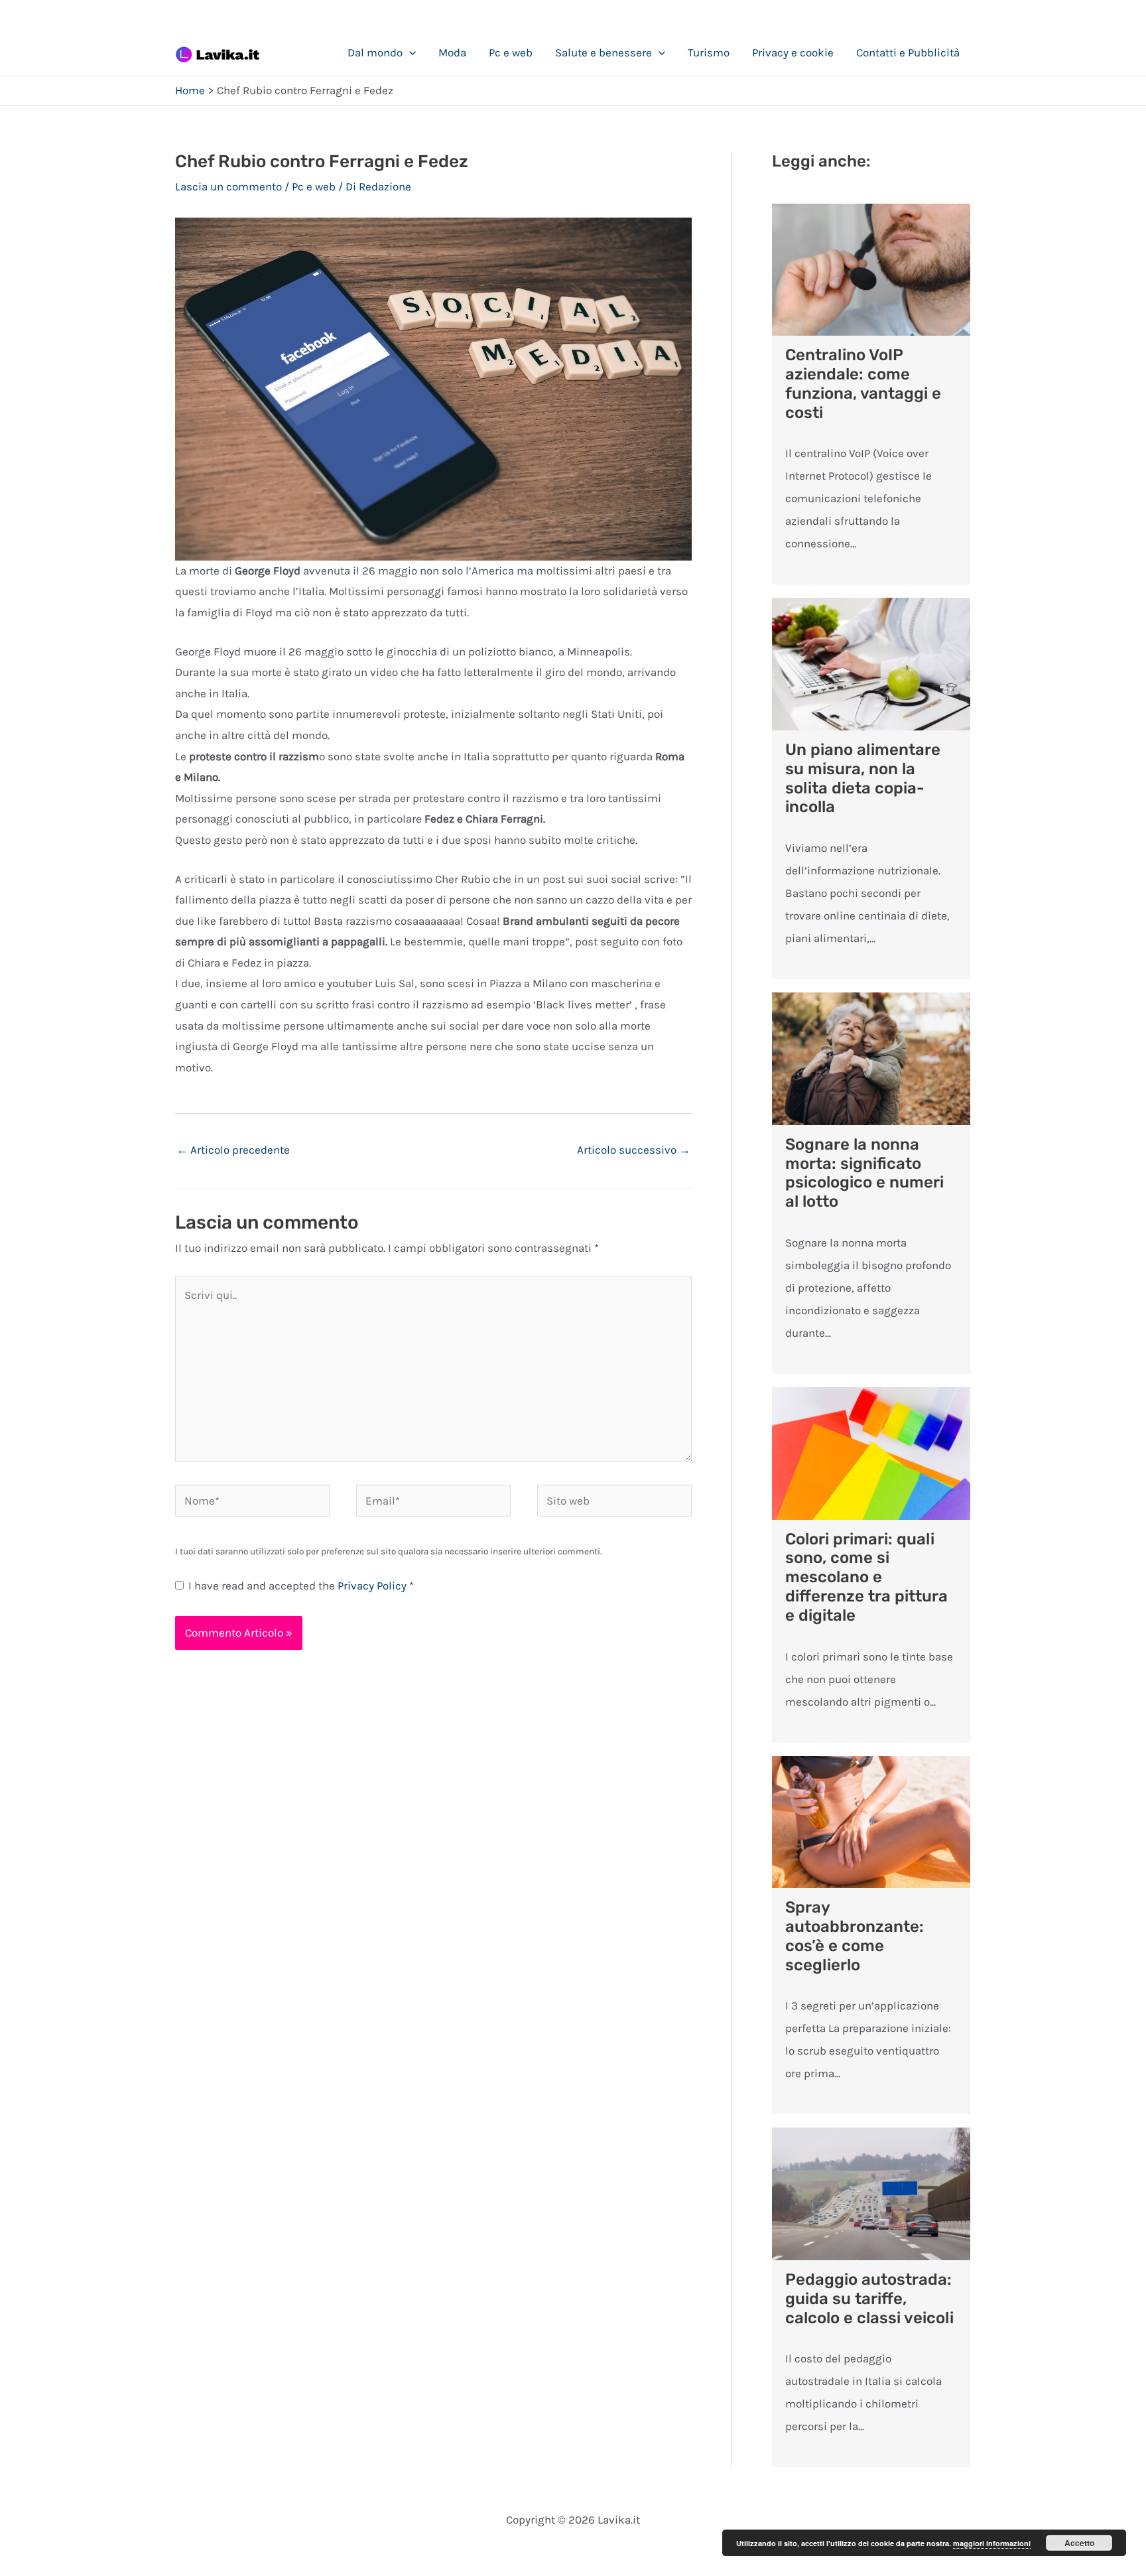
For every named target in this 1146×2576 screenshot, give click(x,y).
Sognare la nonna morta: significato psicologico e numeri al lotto (864, 1173)
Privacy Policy (373, 1586)
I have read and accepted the (301, 1586)
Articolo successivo (634, 1150)
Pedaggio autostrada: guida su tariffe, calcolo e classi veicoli (869, 2299)
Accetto (1079, 2543)
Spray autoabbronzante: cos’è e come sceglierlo (855, 1936)
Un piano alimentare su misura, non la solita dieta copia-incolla (863, 778)
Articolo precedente (233, 1150)
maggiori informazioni (992, 2543)
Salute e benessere (604, 52)
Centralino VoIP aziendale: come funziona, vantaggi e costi (863, 383)
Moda (452, 52)
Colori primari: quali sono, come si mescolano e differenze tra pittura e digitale (866, 1577)
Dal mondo (375, 52)
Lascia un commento (228, 186)
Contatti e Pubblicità (908, 52)
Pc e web (511, 52)
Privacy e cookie (793, 52)
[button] (409, 52)
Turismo (709, 52)
